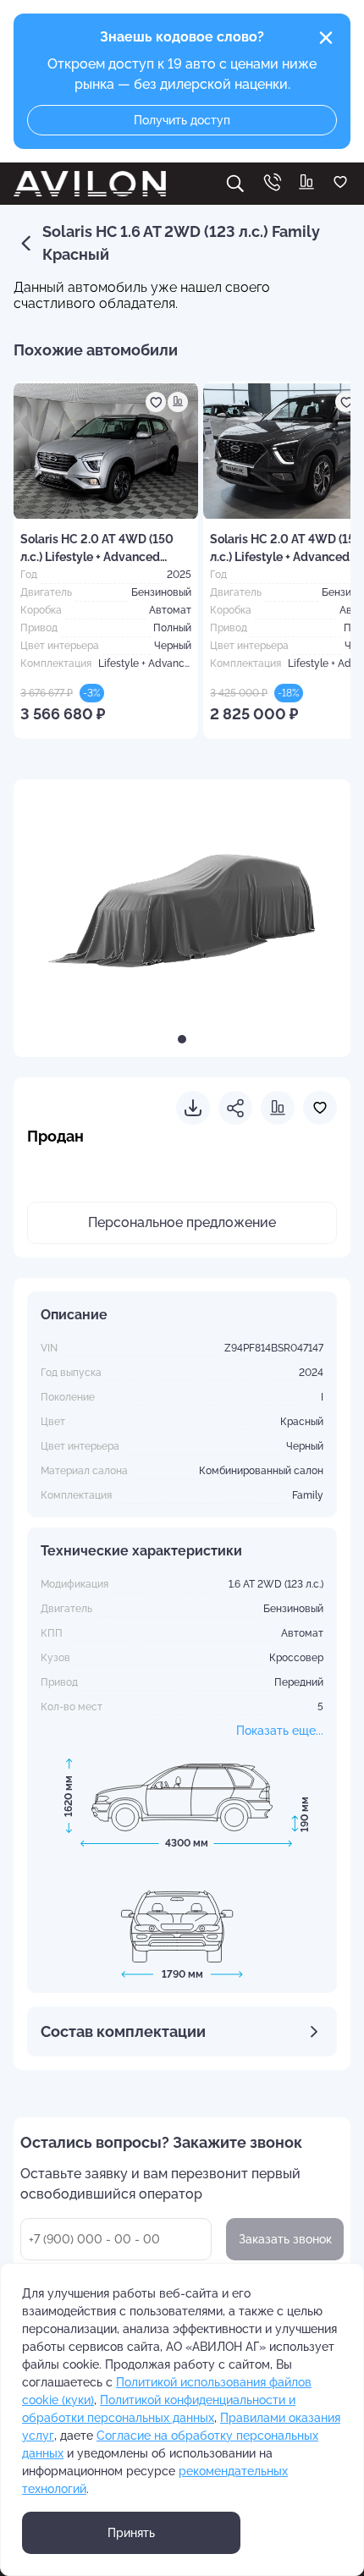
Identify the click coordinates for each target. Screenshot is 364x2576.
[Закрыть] (326, 38)
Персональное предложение (182, 1222)
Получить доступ (182, 120)
